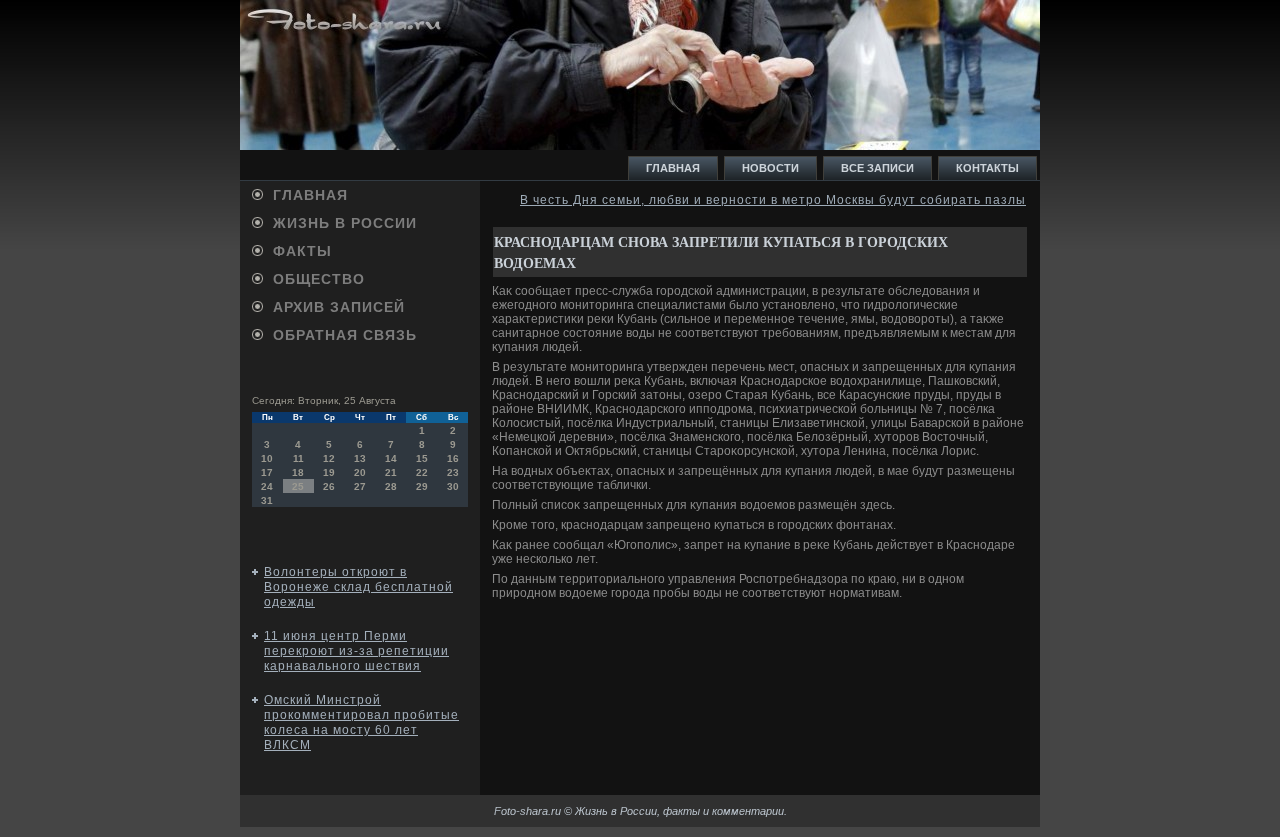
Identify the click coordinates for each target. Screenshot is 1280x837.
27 (360, 486)
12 (329, 458)
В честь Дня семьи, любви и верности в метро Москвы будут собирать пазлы (773, 200)
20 (360, 472)
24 (267, 486)
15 (422, 458)
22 (422, 472)
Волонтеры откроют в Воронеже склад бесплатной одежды (358, 587)
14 (391, 458)
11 (298, 458)
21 (391, 472)
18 (298, 472)
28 (391, 486)
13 (360, 458)
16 (453, 458)
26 (329, 486)
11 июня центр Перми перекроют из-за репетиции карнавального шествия (356, 651)
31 (267, 500)
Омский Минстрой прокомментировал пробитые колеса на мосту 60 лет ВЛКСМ (361, 722)
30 (453, 486)
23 (453, 472)
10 (267, 458)
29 (422, 486)
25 (298, 486)
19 (329, 472)
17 (267, 472)
